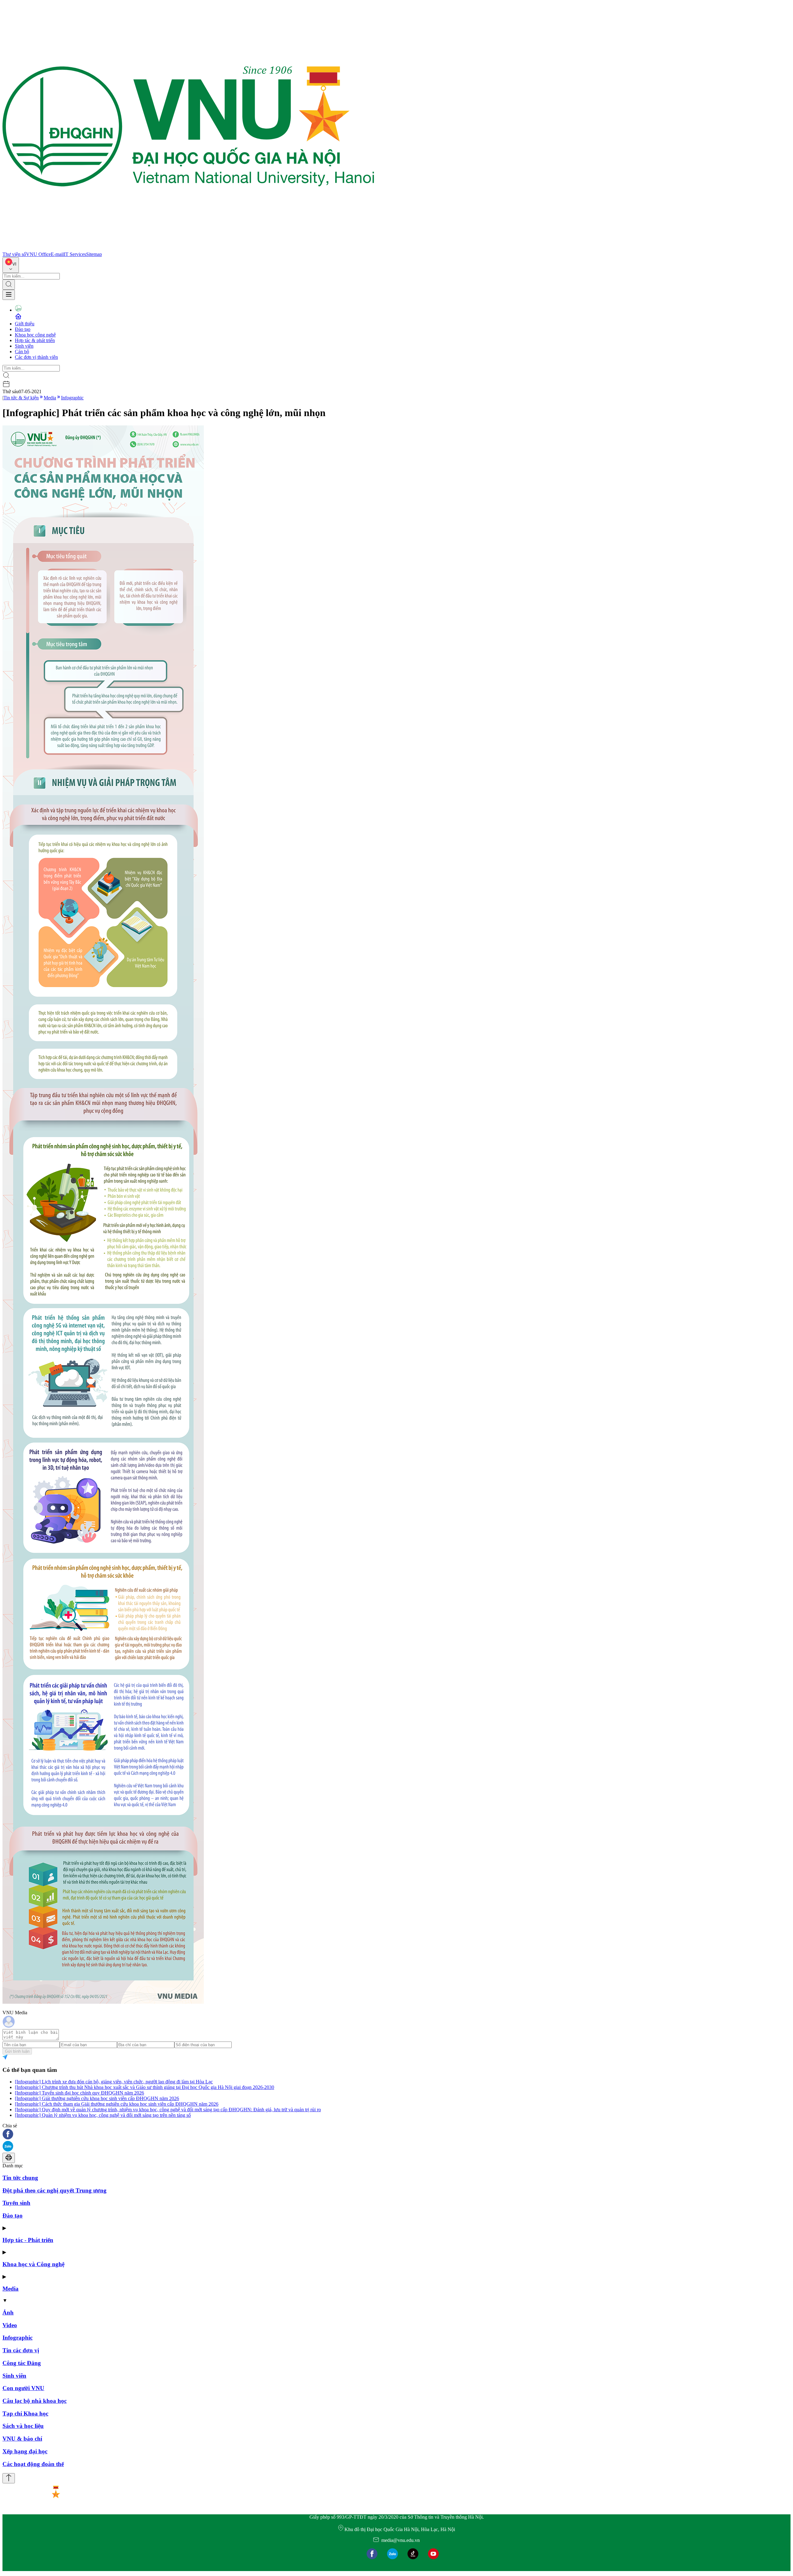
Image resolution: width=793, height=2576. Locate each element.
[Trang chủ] (188, 249)
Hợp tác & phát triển (35, 340)
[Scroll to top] (9, 2478)
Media (50, 398)
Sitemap (94, 254)
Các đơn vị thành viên (36, 357)
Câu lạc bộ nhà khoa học (35, 2401)
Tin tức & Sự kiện (21, 398)
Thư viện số (14, 254)
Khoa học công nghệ (35, 335)
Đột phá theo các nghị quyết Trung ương (55, 2190)
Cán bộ (22, 352)
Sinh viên (24, 346)
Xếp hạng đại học (25, 2451)
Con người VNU (23, 2388)
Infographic (72, 398)
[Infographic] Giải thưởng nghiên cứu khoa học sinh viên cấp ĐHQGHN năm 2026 (97, 2098)
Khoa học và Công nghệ (33, 2264)
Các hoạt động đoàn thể (33, 2464)
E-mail (57, 254)
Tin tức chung (20, 2178)
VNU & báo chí (22, 2439)
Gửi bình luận (17, 2051)
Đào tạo (23, 329)
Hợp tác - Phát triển (28, 2240)
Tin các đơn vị (21, 2350)
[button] (396, 2135)
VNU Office (38, 254)
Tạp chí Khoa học (25, 2413)
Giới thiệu (25, 324)
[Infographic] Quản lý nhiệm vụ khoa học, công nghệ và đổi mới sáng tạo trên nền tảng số (103, 2115)
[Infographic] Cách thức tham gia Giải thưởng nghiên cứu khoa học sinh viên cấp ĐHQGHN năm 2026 (117, 2104)
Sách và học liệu (23, 2426)
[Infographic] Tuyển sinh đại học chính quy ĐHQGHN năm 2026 (79, 2093)
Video (10, 2325)
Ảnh (8, 2312)
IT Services (75, 254)
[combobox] (11, 265)
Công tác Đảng (22, 2363)
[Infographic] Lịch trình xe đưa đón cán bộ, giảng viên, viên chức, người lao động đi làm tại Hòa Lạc (114, 2082)
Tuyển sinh (16, 2203)
